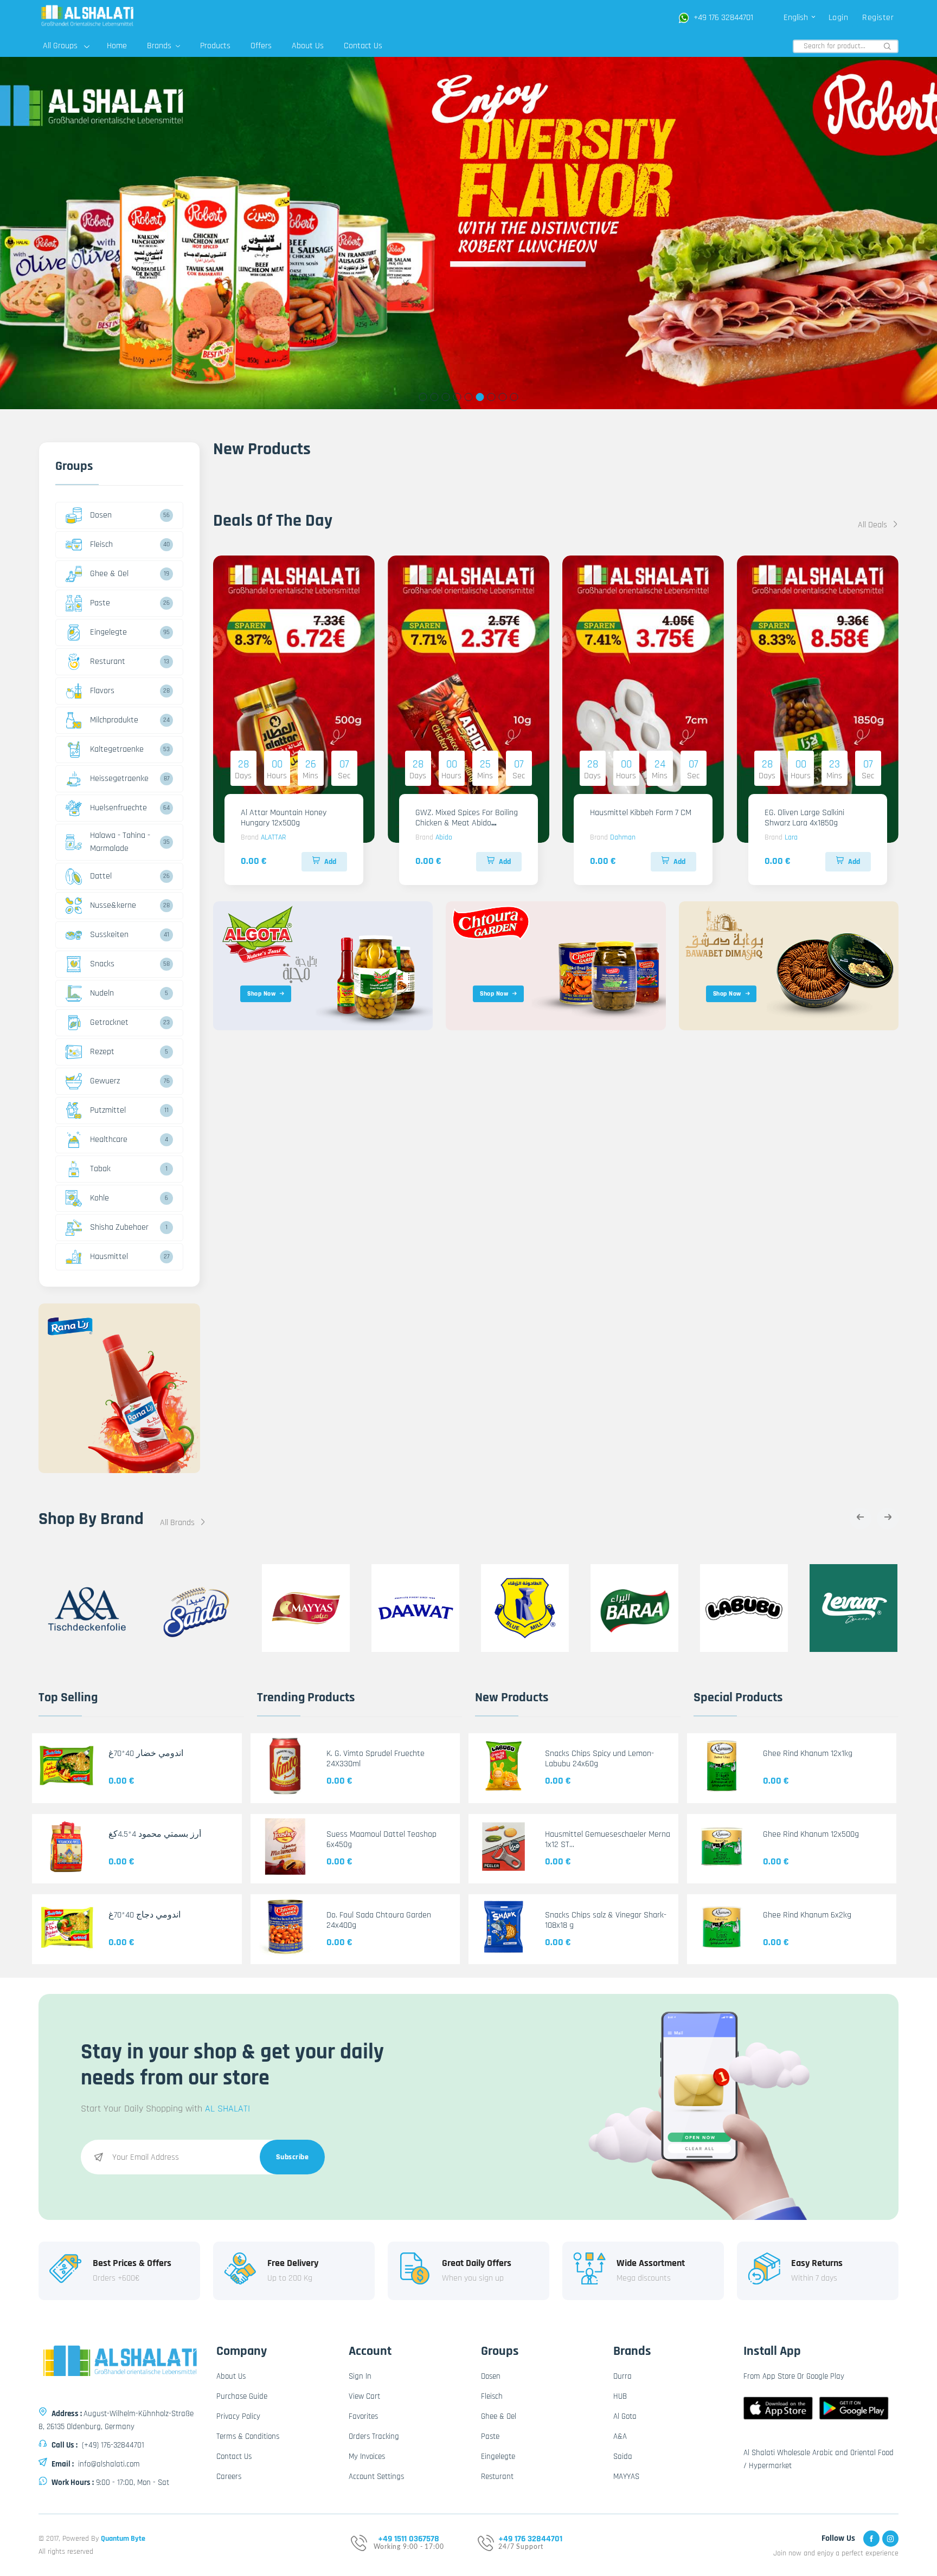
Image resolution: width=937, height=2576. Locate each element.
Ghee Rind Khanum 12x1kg (808, 1754)
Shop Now (261, 994)
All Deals (874, 525)
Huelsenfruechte (118, 808)
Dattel (101, 876)
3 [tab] (446, 397)
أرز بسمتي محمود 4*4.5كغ (155, 1834)
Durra (622, 2376)
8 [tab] (503, 397)
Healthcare (109, 1139)
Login (839, 18)
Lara (791, 837)
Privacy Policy (238, 2416)
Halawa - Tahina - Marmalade (120, 842)
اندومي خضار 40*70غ (146, 1754)
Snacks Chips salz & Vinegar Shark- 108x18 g (606, 1920)
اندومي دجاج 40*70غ (145, 1915)
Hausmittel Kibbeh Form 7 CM (641, 813)
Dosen (101, 515)
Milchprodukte (114, 720)
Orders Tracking (374, 2436)
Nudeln (102, 993)
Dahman (623, 837)
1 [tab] (423, 397)
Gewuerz (105, 1081)
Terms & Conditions (248, 2436)
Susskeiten (109, 935)
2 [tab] (435, 397)
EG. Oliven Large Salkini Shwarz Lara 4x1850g (804, 818)
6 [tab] (480, 397)
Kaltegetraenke (117, 749)
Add (330, 862)
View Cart (364, 2396)
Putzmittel (108, 1110)
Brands (160, 46)
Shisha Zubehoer (119, 1227)
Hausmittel (109, 1257)
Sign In (360, 2376)
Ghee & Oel (109, 574)
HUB (620, 2396)
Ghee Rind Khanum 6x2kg (807, 1915)
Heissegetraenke (119, 779)
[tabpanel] (468, 233)
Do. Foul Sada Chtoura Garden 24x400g (379, 1920)
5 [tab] (469, 397)
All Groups (60, 46)
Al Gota (625, 2416)
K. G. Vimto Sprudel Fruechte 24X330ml (376, 1759)
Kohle (100, 1198)
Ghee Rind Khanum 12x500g (811, 1834)
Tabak (100, 1169)
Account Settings (376, 2477)
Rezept (102, 1052)
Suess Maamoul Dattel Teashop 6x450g (381, 1839)
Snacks (102, 964)
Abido (444, 837)
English (797, 18)
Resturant (108, 661)
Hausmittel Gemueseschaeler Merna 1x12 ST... (608, 1839)
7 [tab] (492, 397)
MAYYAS (626, 2477)
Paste (100, 603)
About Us (308, 46)
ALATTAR (273, 837)
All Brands (178, 1523)
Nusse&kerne (113, 905)
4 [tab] (457, 397)
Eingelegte (108, 632)
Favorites (363, 2416)
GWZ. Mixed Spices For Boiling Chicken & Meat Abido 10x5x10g (467, 823)
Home (117, 46)
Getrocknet (109, 1022)
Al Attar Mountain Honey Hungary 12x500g (284, 818)
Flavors (102, 691)
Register (878, 18)
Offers (261, 46)
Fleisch (101, 544)
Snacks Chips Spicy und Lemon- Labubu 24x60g (599, 1759)
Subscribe (293, 2157)
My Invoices (367, 2456)
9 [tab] (514, 397)
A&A (620, 2436)
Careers (229, 2477)
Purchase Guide (242, 2396)
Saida (623, 2456)
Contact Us (363, 46)
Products (215, 46)
